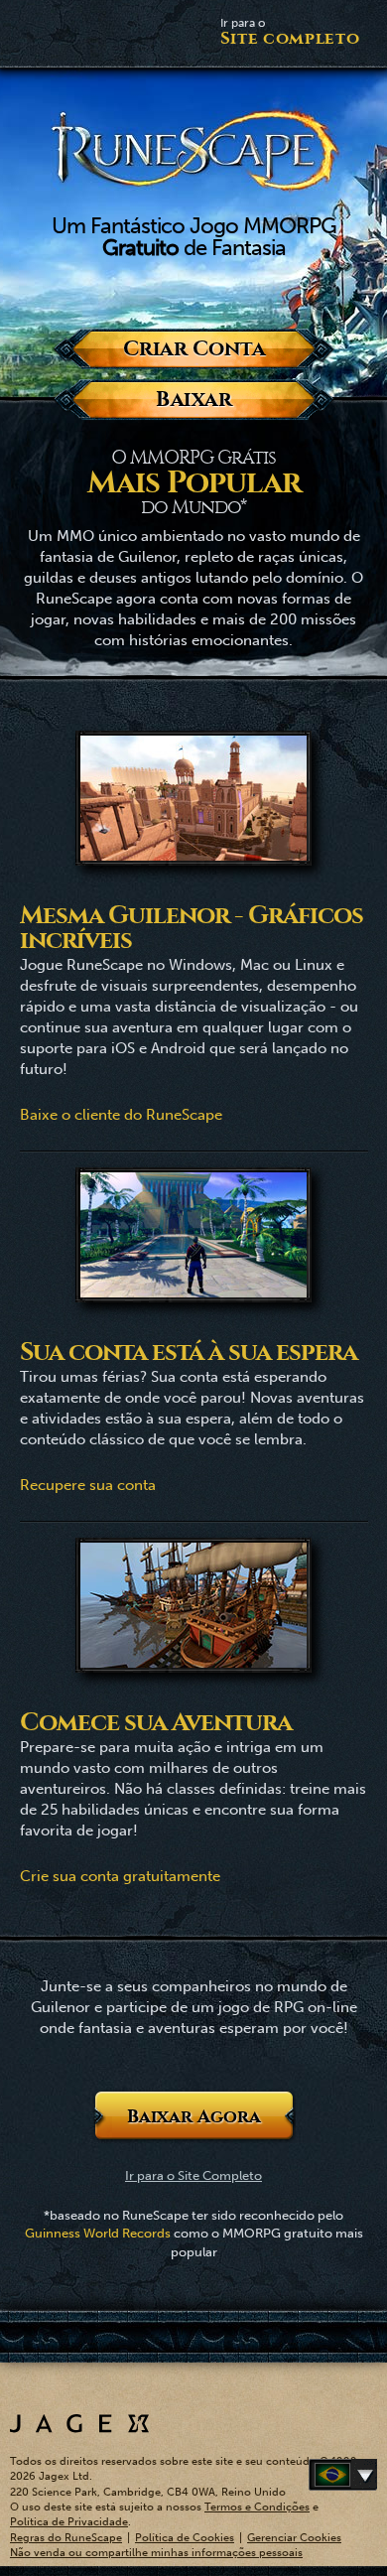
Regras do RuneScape (66, 2538)
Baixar (194, 400)
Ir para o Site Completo (193, 2175)
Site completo (290, 32)
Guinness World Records (98, 2233)
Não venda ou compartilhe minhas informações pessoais (156, 2553)
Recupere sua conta (88, 1485)
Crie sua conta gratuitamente (120, 1876)
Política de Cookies (185, 2538)
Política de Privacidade (69, 2522)
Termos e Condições (257, 2507)
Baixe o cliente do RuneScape (121, 1115)
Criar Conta (193, 349)
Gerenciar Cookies (294, 2538)
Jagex (79, 2424)
